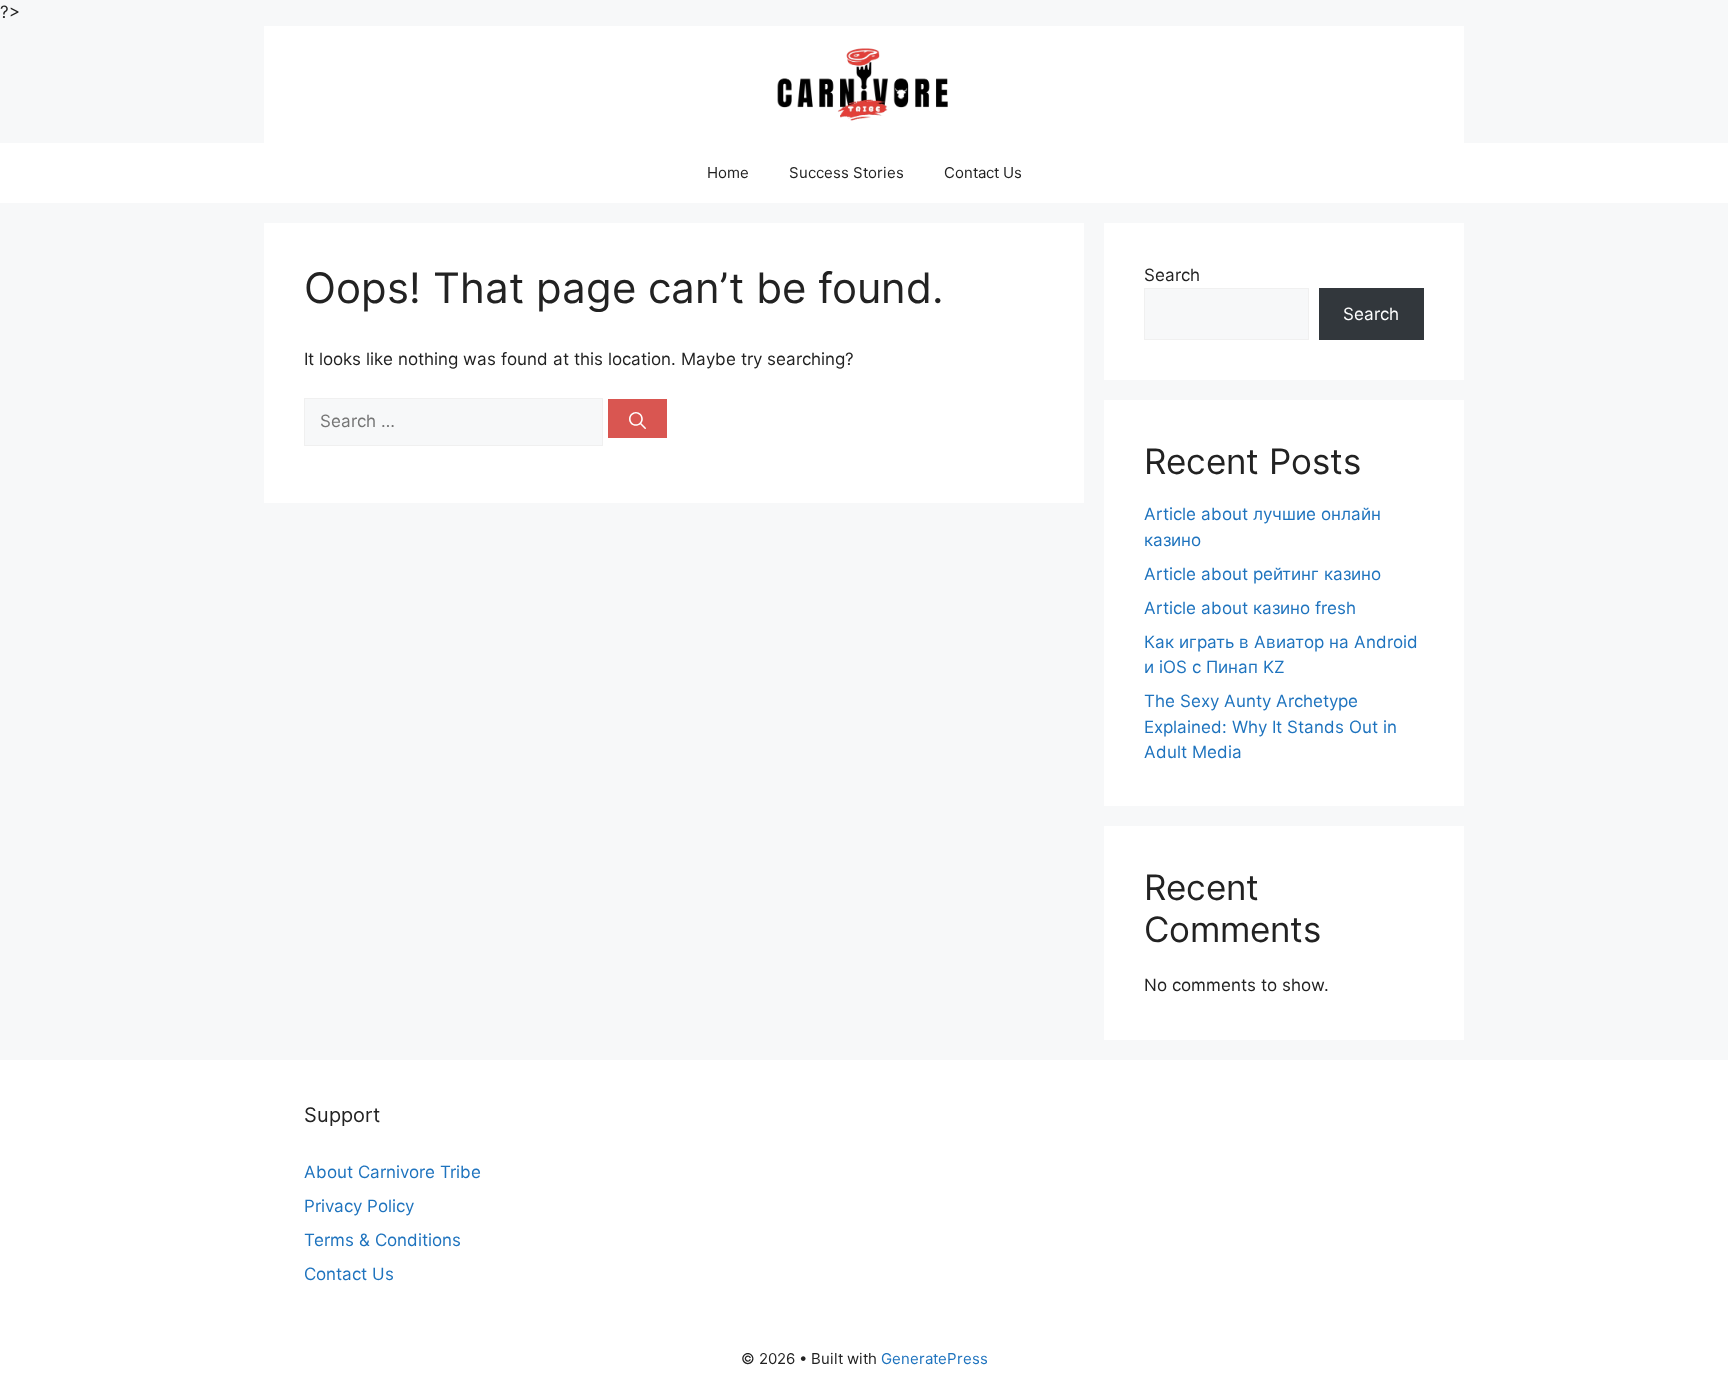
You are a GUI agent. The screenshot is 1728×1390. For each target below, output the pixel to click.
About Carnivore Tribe (392, 1172)
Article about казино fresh (1250, 608)
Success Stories (846, 172)
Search (1172, 275)
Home (728, 172)
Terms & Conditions (382, 1240)
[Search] (637, 418)
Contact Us (983, 172)
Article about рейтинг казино (1262, 574)
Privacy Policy (359, 1206)
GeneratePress (934, 1358)
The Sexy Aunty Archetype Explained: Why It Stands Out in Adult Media (1270, 726)
